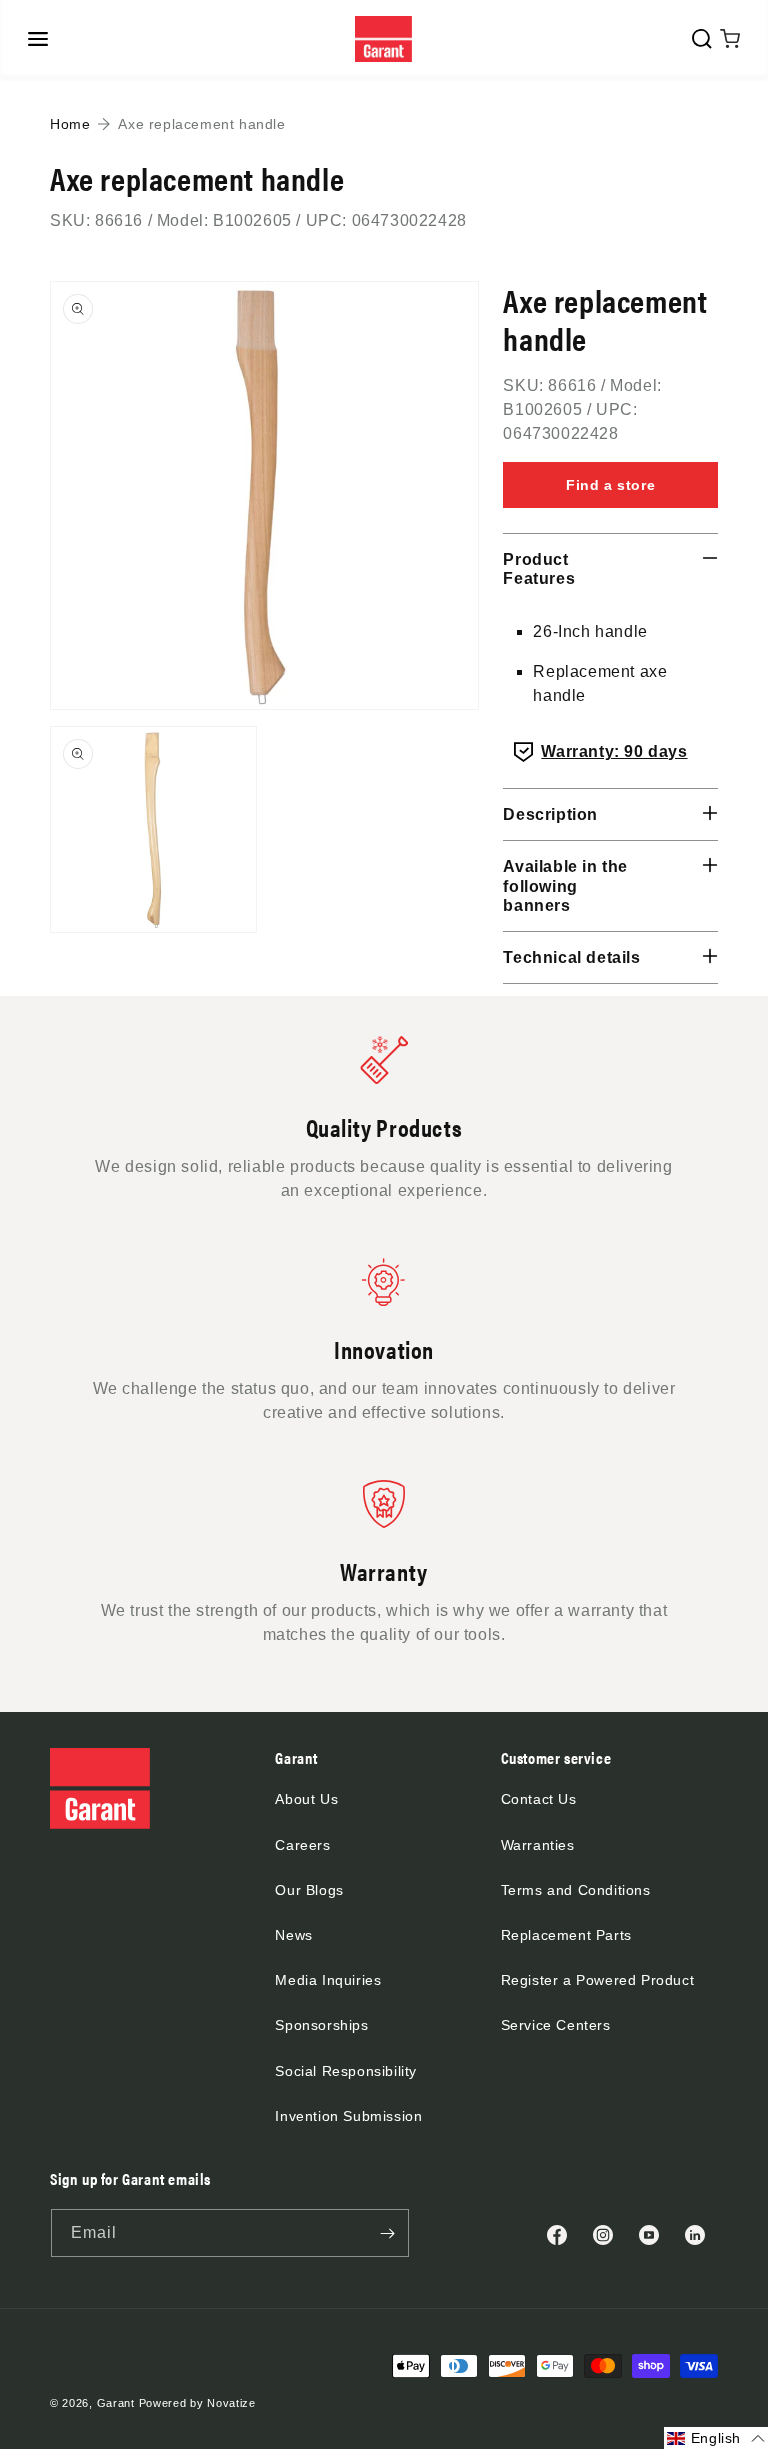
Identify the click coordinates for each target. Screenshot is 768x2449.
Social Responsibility (346, 2071)
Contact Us (539, 1799)
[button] (38, 39)
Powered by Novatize (197, 2403)
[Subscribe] (387, 2233)
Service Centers (556, 2025)
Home (70, 124)
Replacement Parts (566, 1935)
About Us (306, 1799)
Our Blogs (309, 1890)
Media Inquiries (328, 1980)
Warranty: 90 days (614, 751)
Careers (302, 1845)
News (293, 1935)
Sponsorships (321, 2025)
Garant (116, 2403)
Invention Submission (348, 2116)
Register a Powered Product (598, 1980)
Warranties (538, 1845)
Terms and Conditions (576, 1890)
